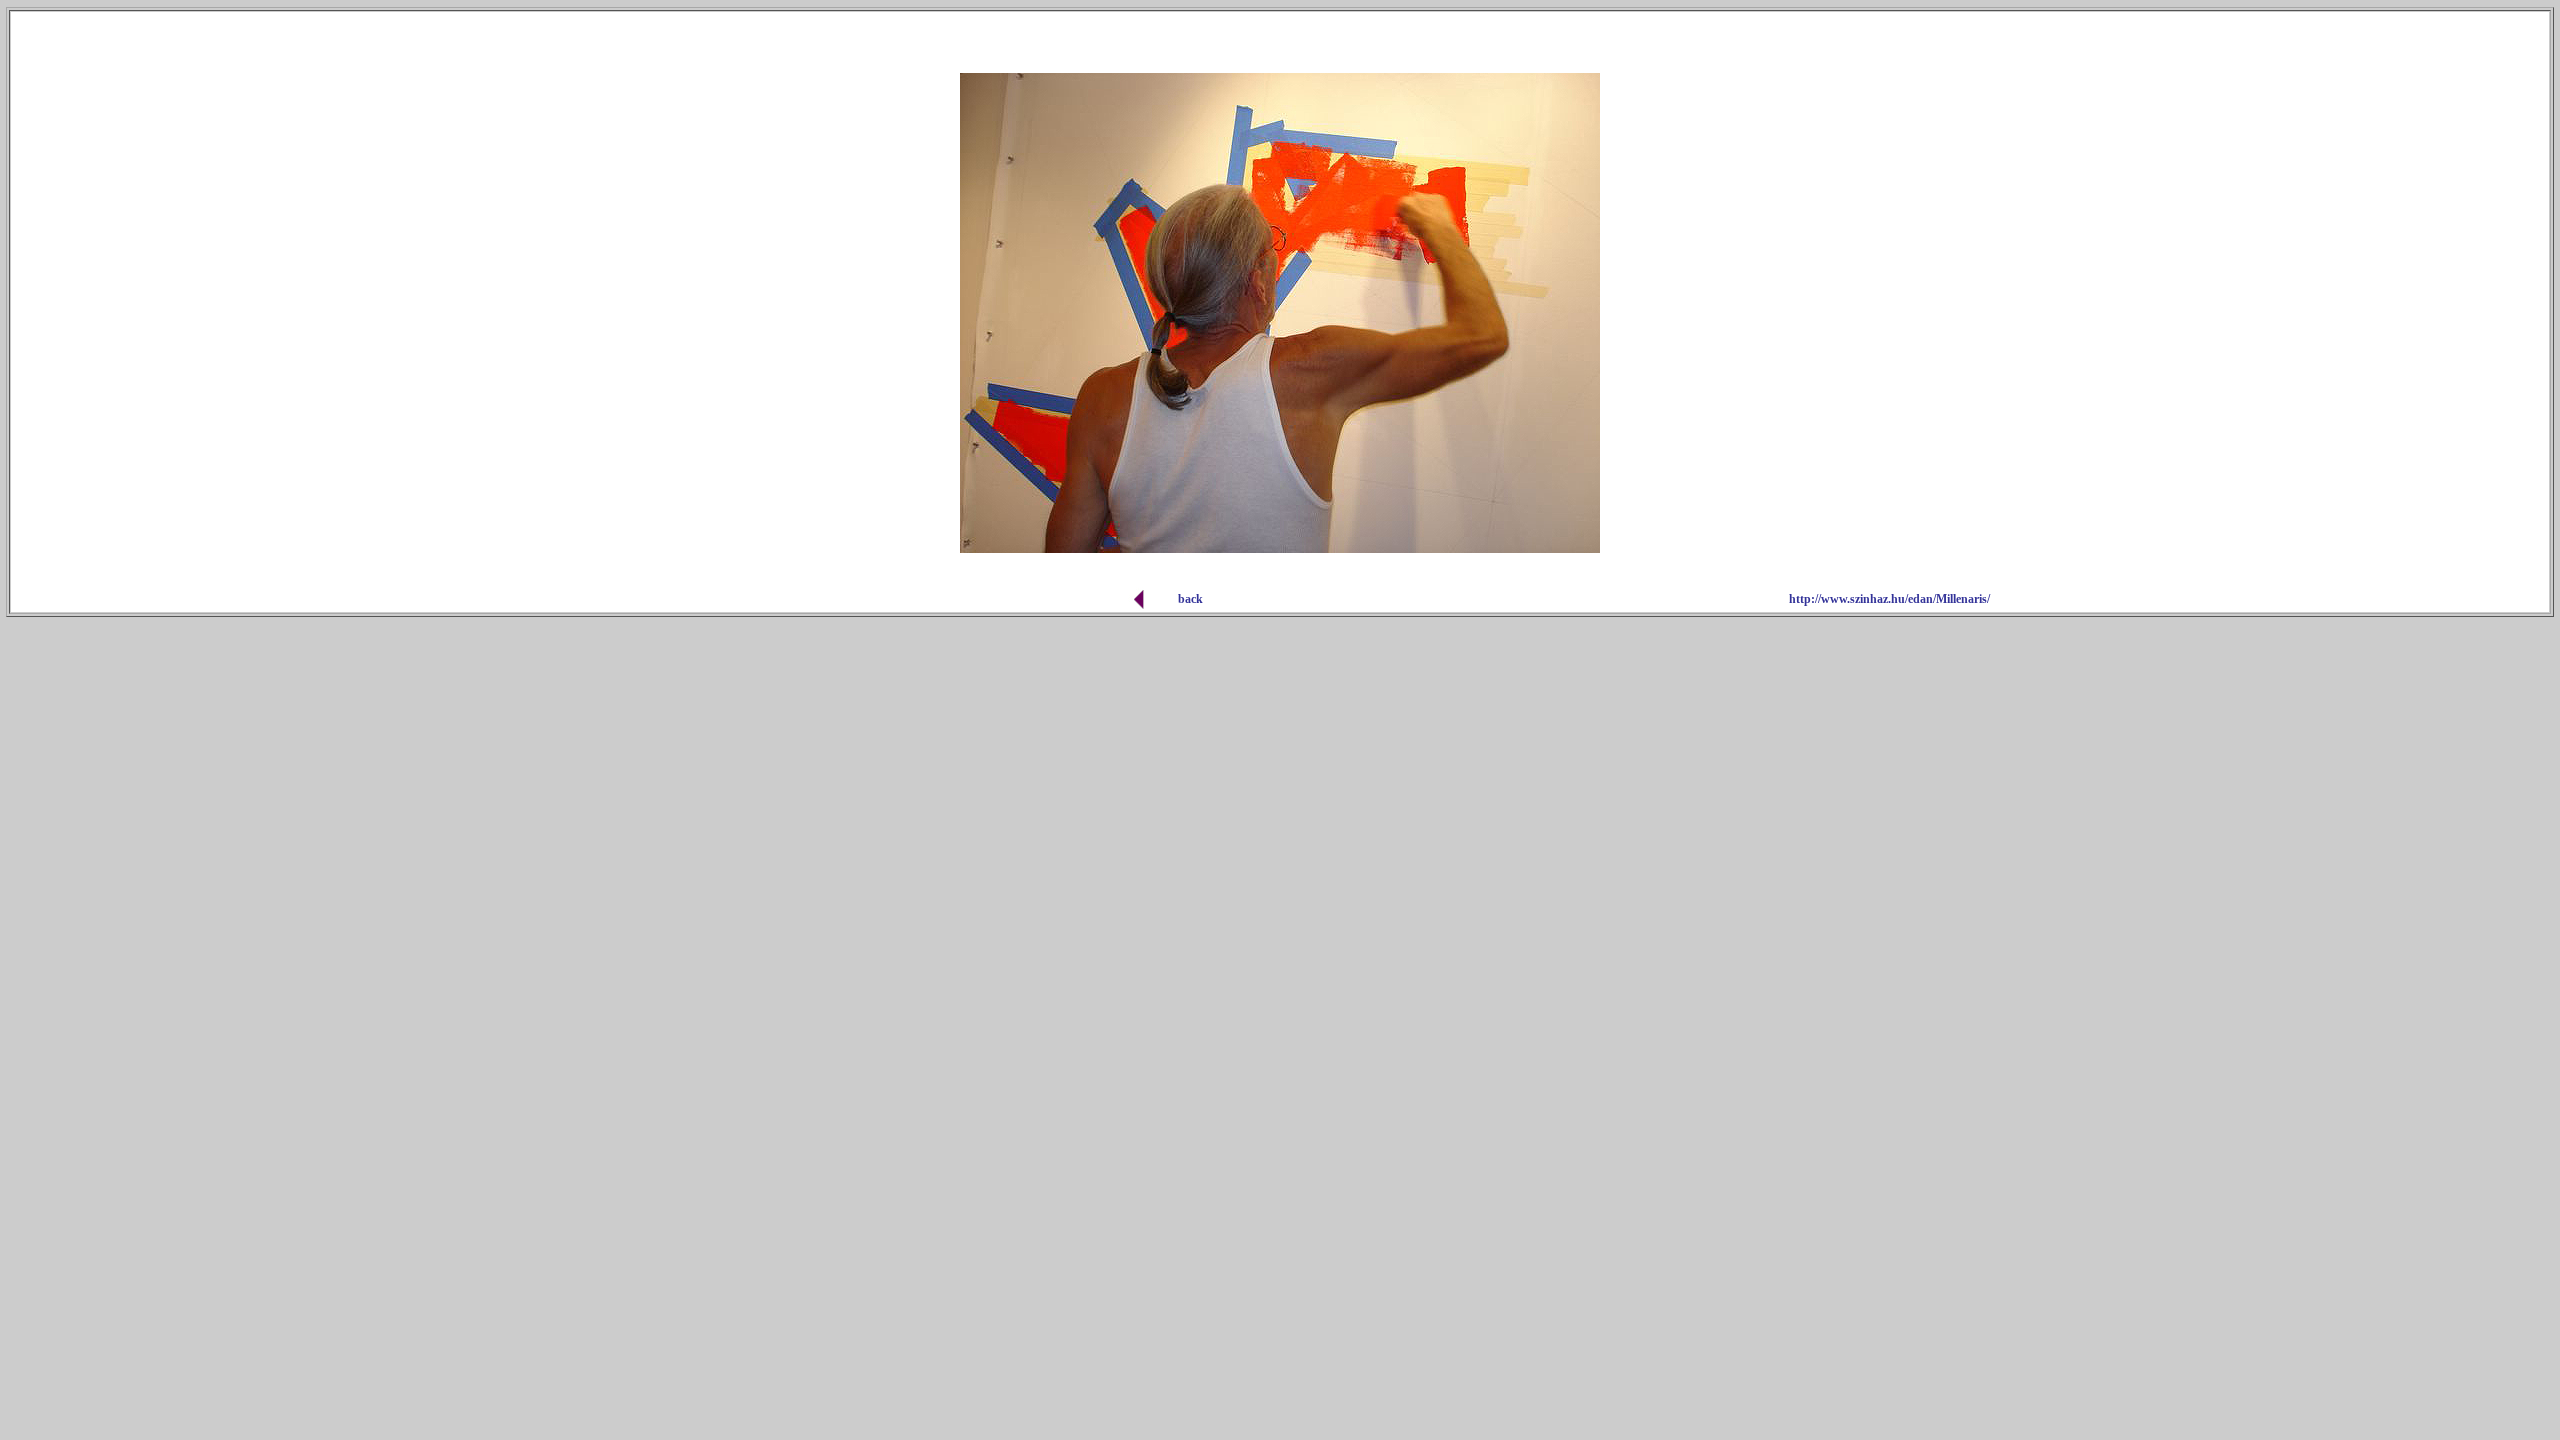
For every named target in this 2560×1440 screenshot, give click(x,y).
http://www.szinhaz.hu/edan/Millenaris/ (1889, 599)
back (1190, 599)
